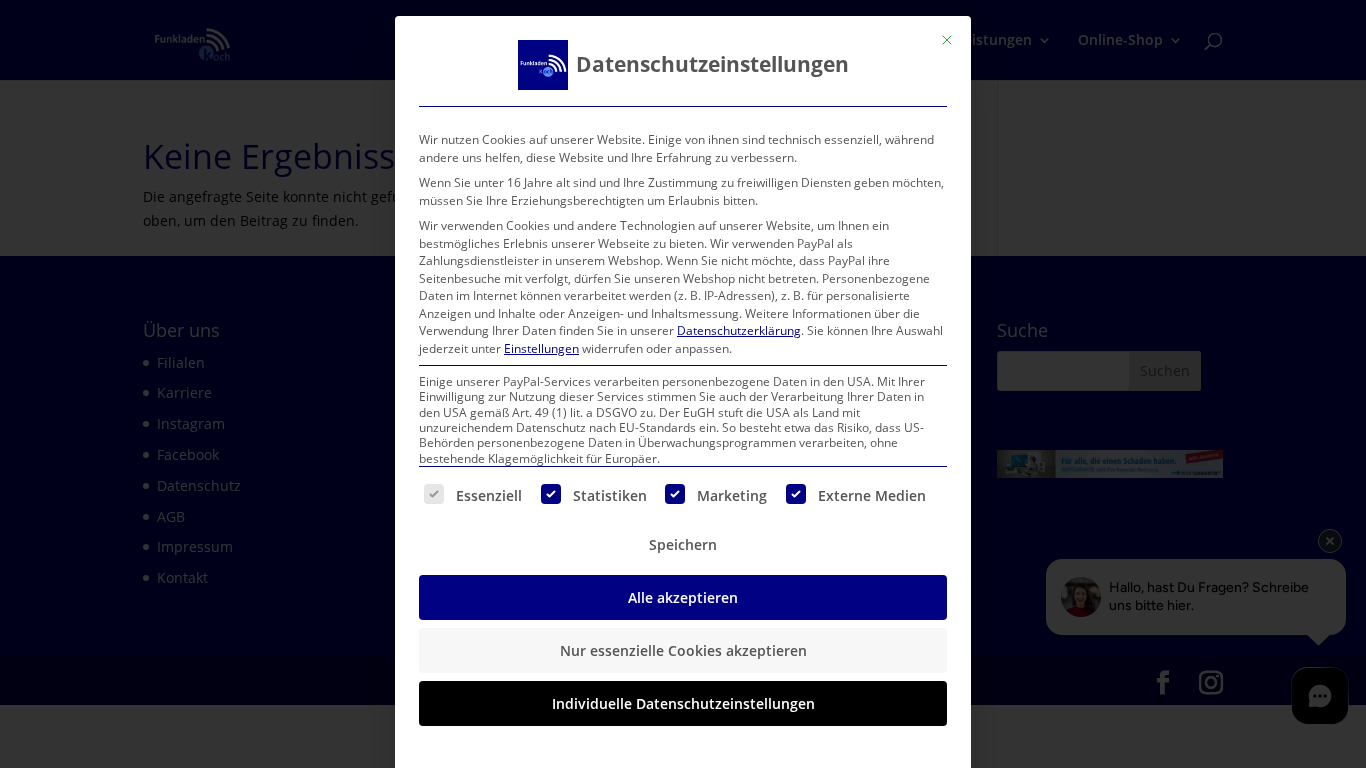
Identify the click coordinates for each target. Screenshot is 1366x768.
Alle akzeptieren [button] (683, 597)
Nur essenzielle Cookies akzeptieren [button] (683, 650)
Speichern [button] (683, 544)
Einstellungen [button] (541, 348)
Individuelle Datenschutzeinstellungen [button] (683, 703)
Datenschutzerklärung (739, 330)
